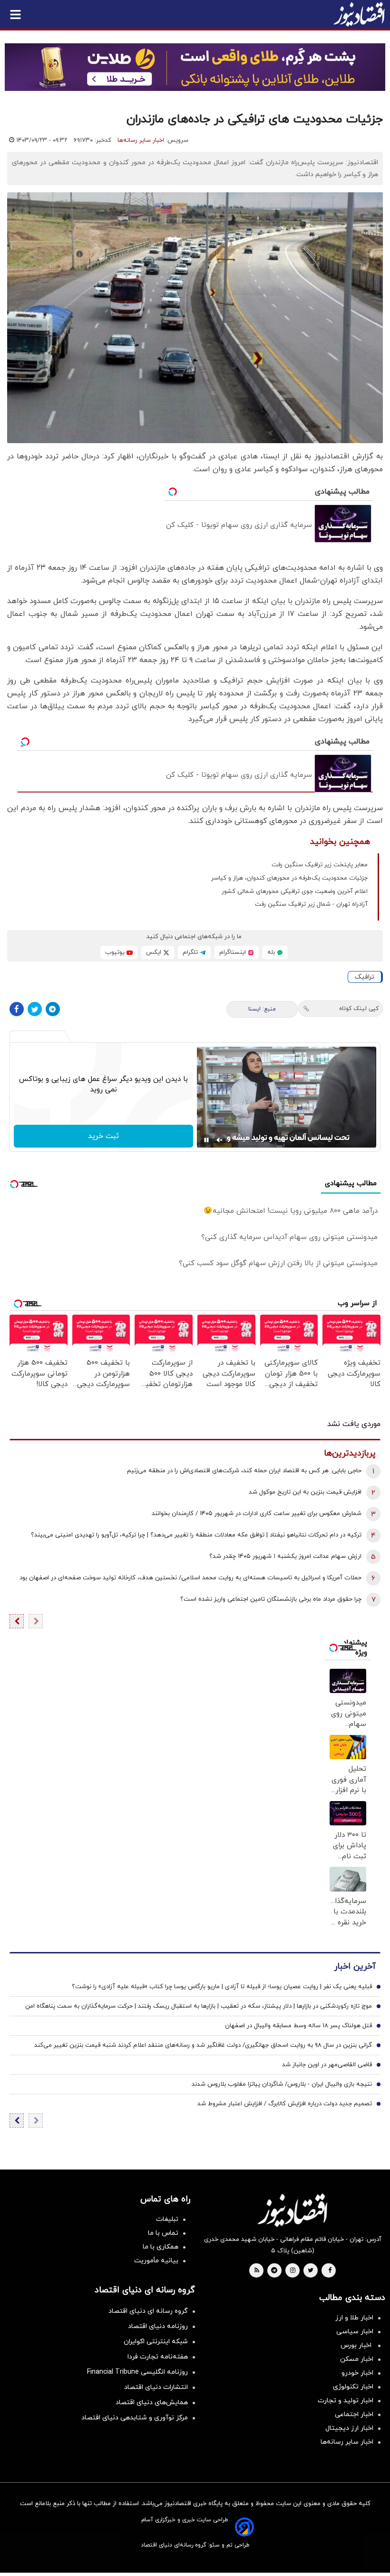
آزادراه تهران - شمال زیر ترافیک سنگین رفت (311, 904)
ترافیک (365, 977)
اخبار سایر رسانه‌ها (141, 140)
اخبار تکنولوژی (353, 2387)
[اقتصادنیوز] (292, 2210)
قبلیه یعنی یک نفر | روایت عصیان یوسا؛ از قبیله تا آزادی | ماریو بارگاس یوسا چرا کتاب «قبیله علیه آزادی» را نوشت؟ (222, 1987)
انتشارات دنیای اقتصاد (156, 2387)
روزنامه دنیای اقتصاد (158, 2326)
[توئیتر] (35, 1009)
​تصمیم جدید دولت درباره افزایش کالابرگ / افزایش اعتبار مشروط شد (285, 2104)
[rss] (257, 2271)
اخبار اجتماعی (354, 2414)
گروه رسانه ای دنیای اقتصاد (148, 2311)
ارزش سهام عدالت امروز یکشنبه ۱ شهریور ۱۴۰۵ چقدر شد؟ (285, 1556)
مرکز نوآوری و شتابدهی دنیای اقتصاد (135, 2418)
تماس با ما (163, 2233)
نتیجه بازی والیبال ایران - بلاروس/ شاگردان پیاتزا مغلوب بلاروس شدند (282, 2084)
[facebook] (330, 2271)
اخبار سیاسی (355, 2332)
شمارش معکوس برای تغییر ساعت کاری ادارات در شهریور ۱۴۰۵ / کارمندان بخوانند (257, 1514)
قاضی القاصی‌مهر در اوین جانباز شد (327, 2065)
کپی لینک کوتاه (359, 1009)
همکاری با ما (161, 2247)
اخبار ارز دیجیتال (349, 2428)
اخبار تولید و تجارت (346, 2401)
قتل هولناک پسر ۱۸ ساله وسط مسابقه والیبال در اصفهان (298, 2026)
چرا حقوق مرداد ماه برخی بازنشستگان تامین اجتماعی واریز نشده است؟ (271, 1599)
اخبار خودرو (357, 2373)
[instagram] (293, 2271)
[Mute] (220, 1140)
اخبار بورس (357, 2345)
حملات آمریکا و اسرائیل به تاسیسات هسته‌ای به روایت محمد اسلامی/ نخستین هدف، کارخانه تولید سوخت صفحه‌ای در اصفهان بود (190, 1578)
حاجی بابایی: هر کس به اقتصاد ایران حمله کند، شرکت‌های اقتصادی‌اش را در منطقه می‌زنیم (244, 1471)
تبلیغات (167, 2219)
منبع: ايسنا (262, 1009)
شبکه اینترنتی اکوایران (156, 2342)
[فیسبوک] (17, 1009)
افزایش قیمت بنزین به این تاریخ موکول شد (305, 1492)
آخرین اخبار (355, 1967)
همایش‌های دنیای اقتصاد (152, 2403)
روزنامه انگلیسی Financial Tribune (137, 2372)
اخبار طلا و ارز (354, 2318)
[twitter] (311, 2271)
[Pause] (206, 1140)
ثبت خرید (103, 1136)
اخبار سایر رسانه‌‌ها (347, 2442)
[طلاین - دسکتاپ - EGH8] (195, 67)
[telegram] (274, 2271)
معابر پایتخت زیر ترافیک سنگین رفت (320, 865)
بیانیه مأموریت (156, 2261)
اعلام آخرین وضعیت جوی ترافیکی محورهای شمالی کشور (295, 892)
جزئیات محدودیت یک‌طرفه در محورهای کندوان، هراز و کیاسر (289, 878)
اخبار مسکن (357, 2359)
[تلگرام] (53, 1009)
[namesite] (359, 14)
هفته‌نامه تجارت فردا (158, 2357)
